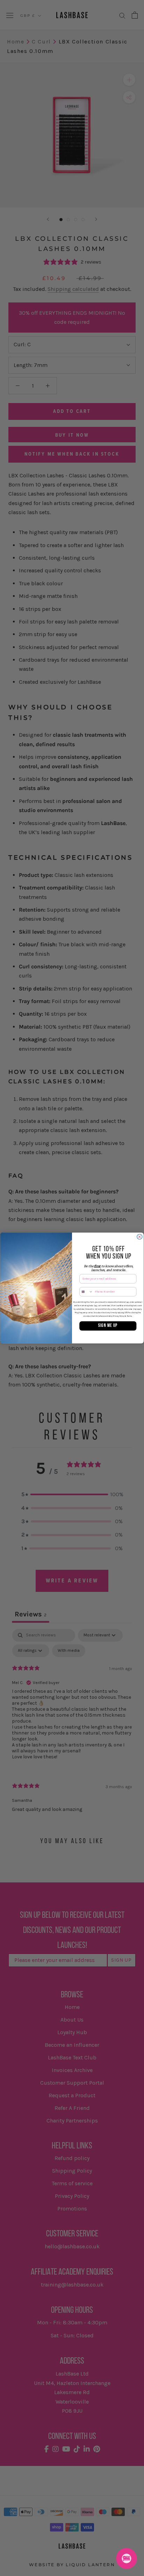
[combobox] (86, 1292)
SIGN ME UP (108, 1326)
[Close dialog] (140, 1237)
